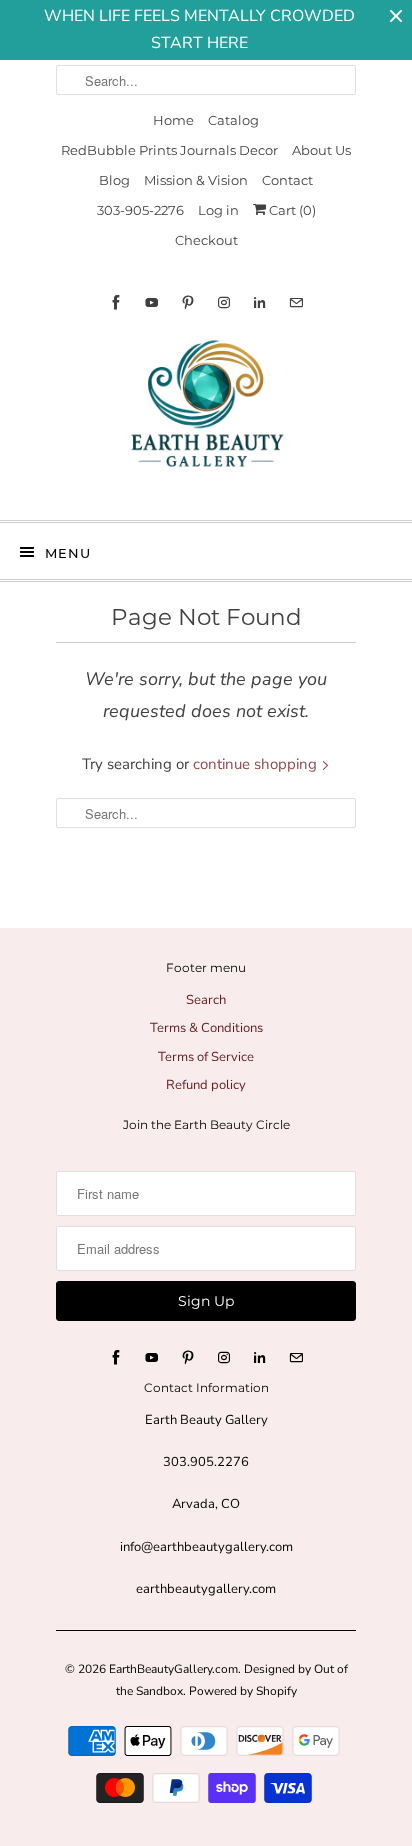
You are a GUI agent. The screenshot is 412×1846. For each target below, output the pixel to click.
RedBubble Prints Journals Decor (169, 150)
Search (206, 1000)
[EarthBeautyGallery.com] (206, 420)
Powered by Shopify (243, 1691)
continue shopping (257, 764)
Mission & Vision (196, 180)
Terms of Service (206, 1057)
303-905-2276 (140, 210)
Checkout (206, 240)
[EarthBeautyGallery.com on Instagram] (224, 302)
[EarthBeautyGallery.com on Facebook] (116, 302)
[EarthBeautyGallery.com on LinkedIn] (260, 302)
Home (173, 120)
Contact (287, 180)
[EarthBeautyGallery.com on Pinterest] (188, 302)
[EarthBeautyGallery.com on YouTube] (152, 302)
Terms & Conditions (206, 1028)
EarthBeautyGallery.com (173, 1669)
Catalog (233, 120)
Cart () (291, 210)
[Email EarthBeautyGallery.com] (296, 302)
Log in (218, 210)
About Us (321, 150)
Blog (114, 180)
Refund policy (206, 1085)
